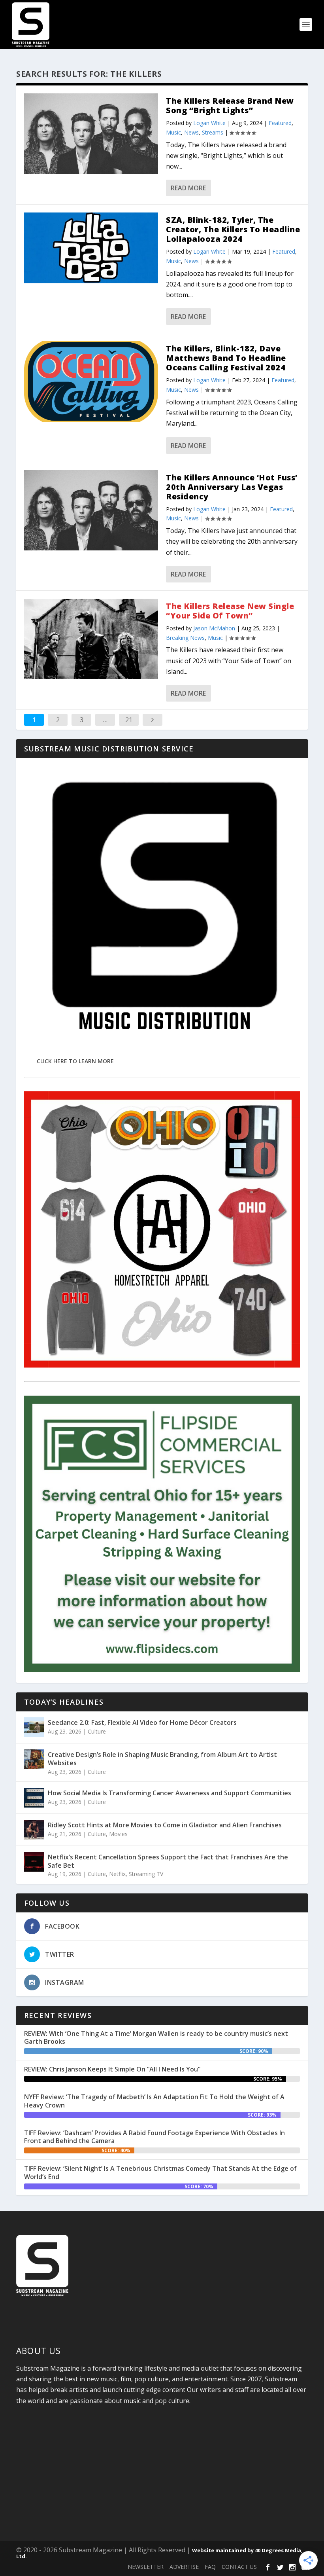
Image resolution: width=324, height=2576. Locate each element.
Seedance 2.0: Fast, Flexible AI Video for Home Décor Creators (142, 1722)
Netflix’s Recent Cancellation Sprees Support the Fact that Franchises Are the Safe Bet (168, 1861)
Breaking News (185, 638)
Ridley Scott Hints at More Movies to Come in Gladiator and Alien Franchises (165, 1825)
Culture (97, 1731)
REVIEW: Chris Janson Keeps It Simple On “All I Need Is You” (112, 2069)
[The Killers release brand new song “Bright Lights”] (91, 134)
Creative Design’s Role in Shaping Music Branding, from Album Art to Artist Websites (162, 1759)
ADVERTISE (184, 2567)
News (191, 132)
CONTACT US (239, 2567)
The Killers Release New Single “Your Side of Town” (230, 611)
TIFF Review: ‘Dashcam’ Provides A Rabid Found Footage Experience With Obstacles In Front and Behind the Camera (154, 2137)
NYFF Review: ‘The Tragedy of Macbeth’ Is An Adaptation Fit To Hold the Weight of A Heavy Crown (154, 2101)
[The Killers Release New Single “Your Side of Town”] (91, 639)
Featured (280, 123)
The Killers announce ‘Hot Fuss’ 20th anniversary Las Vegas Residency (232, 487)
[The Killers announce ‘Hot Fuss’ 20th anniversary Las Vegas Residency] (91, 510)
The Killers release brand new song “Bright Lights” (230, 105)
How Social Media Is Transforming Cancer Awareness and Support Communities (170, 1793)
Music (173, 132)
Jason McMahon (214, 628)
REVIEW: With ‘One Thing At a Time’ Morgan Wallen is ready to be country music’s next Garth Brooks (156, 2038)
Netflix (117, 1874)
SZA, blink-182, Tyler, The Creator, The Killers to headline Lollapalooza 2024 (233, 229)
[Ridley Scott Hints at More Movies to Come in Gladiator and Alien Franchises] (34, 1830)
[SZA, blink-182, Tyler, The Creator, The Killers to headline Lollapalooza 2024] (91, 248)
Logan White (209, 123)
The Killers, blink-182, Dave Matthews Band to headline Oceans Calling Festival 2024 (226, 358)
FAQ (210, 2567)
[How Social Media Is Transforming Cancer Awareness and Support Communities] (34, 1798)
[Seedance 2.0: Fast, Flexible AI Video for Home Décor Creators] (34, 1727)
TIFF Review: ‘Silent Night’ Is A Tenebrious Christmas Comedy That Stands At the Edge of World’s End (160, 2173)
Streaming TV (146, 1874)
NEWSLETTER (146, 2567)
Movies (118, 1834)
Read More (188, 188)
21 (129, 720)
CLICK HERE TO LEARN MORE (75, 1061)
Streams (213, 132)
